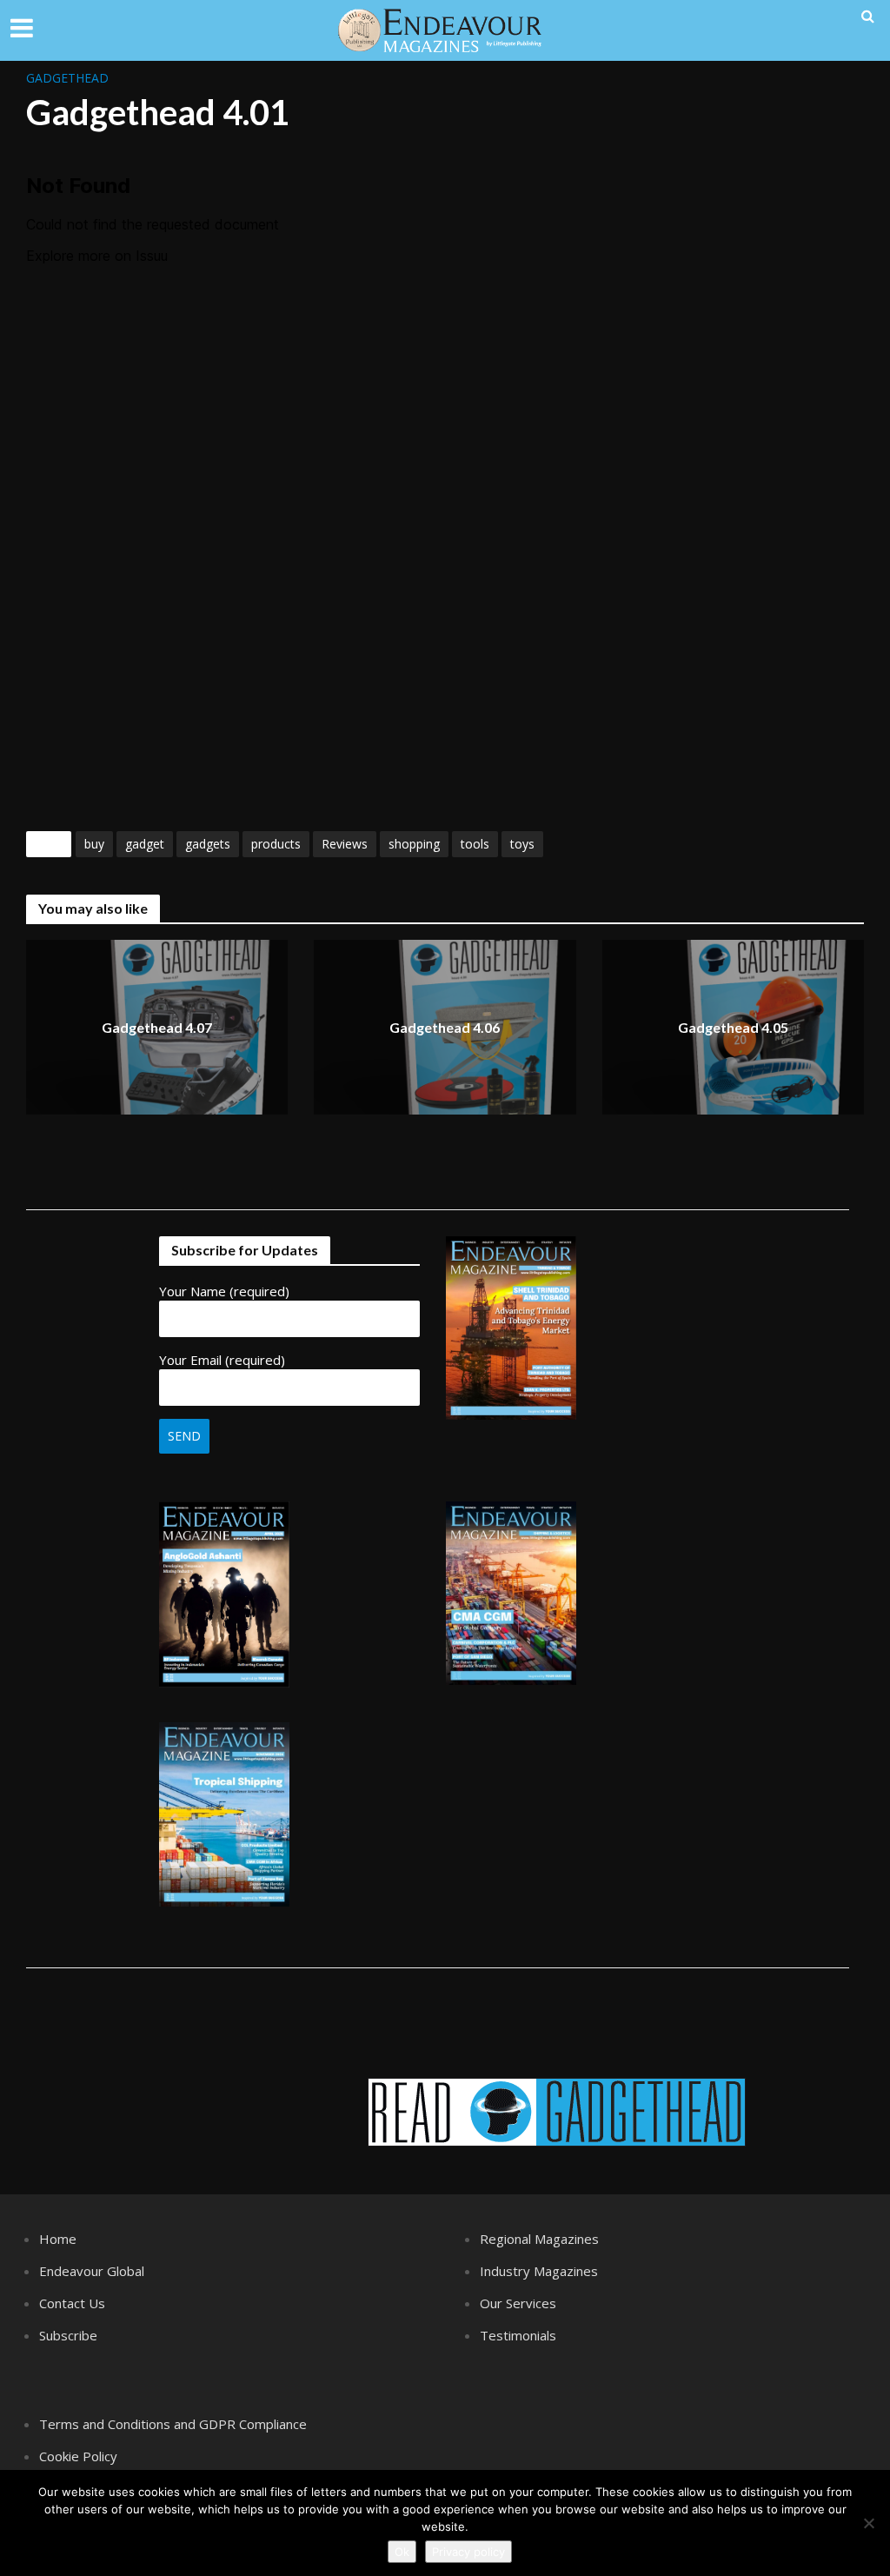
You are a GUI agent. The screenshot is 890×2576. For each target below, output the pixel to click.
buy (94, 844)
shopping (414, 844)
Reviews (345, 844)
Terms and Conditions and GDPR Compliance (173, 2424)
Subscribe (68, 2335)
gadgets (208, 844)
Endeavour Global (92, 2271)
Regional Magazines (539, 2239)
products (276, 844)
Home (58, 2239)
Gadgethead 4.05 (733, 1027)
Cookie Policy (78, 2456)
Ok (402, 2552)
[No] (868, 2523)
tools (475, 844)
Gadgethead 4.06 (445, 1027)
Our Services (518, 2303)
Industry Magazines (539, 2271)
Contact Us (72, 2303)
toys (522, 844)
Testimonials (518, 2335)
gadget (145, 844)
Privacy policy (468, 2552)
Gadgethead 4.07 (157, 1027)
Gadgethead (67, 78)
